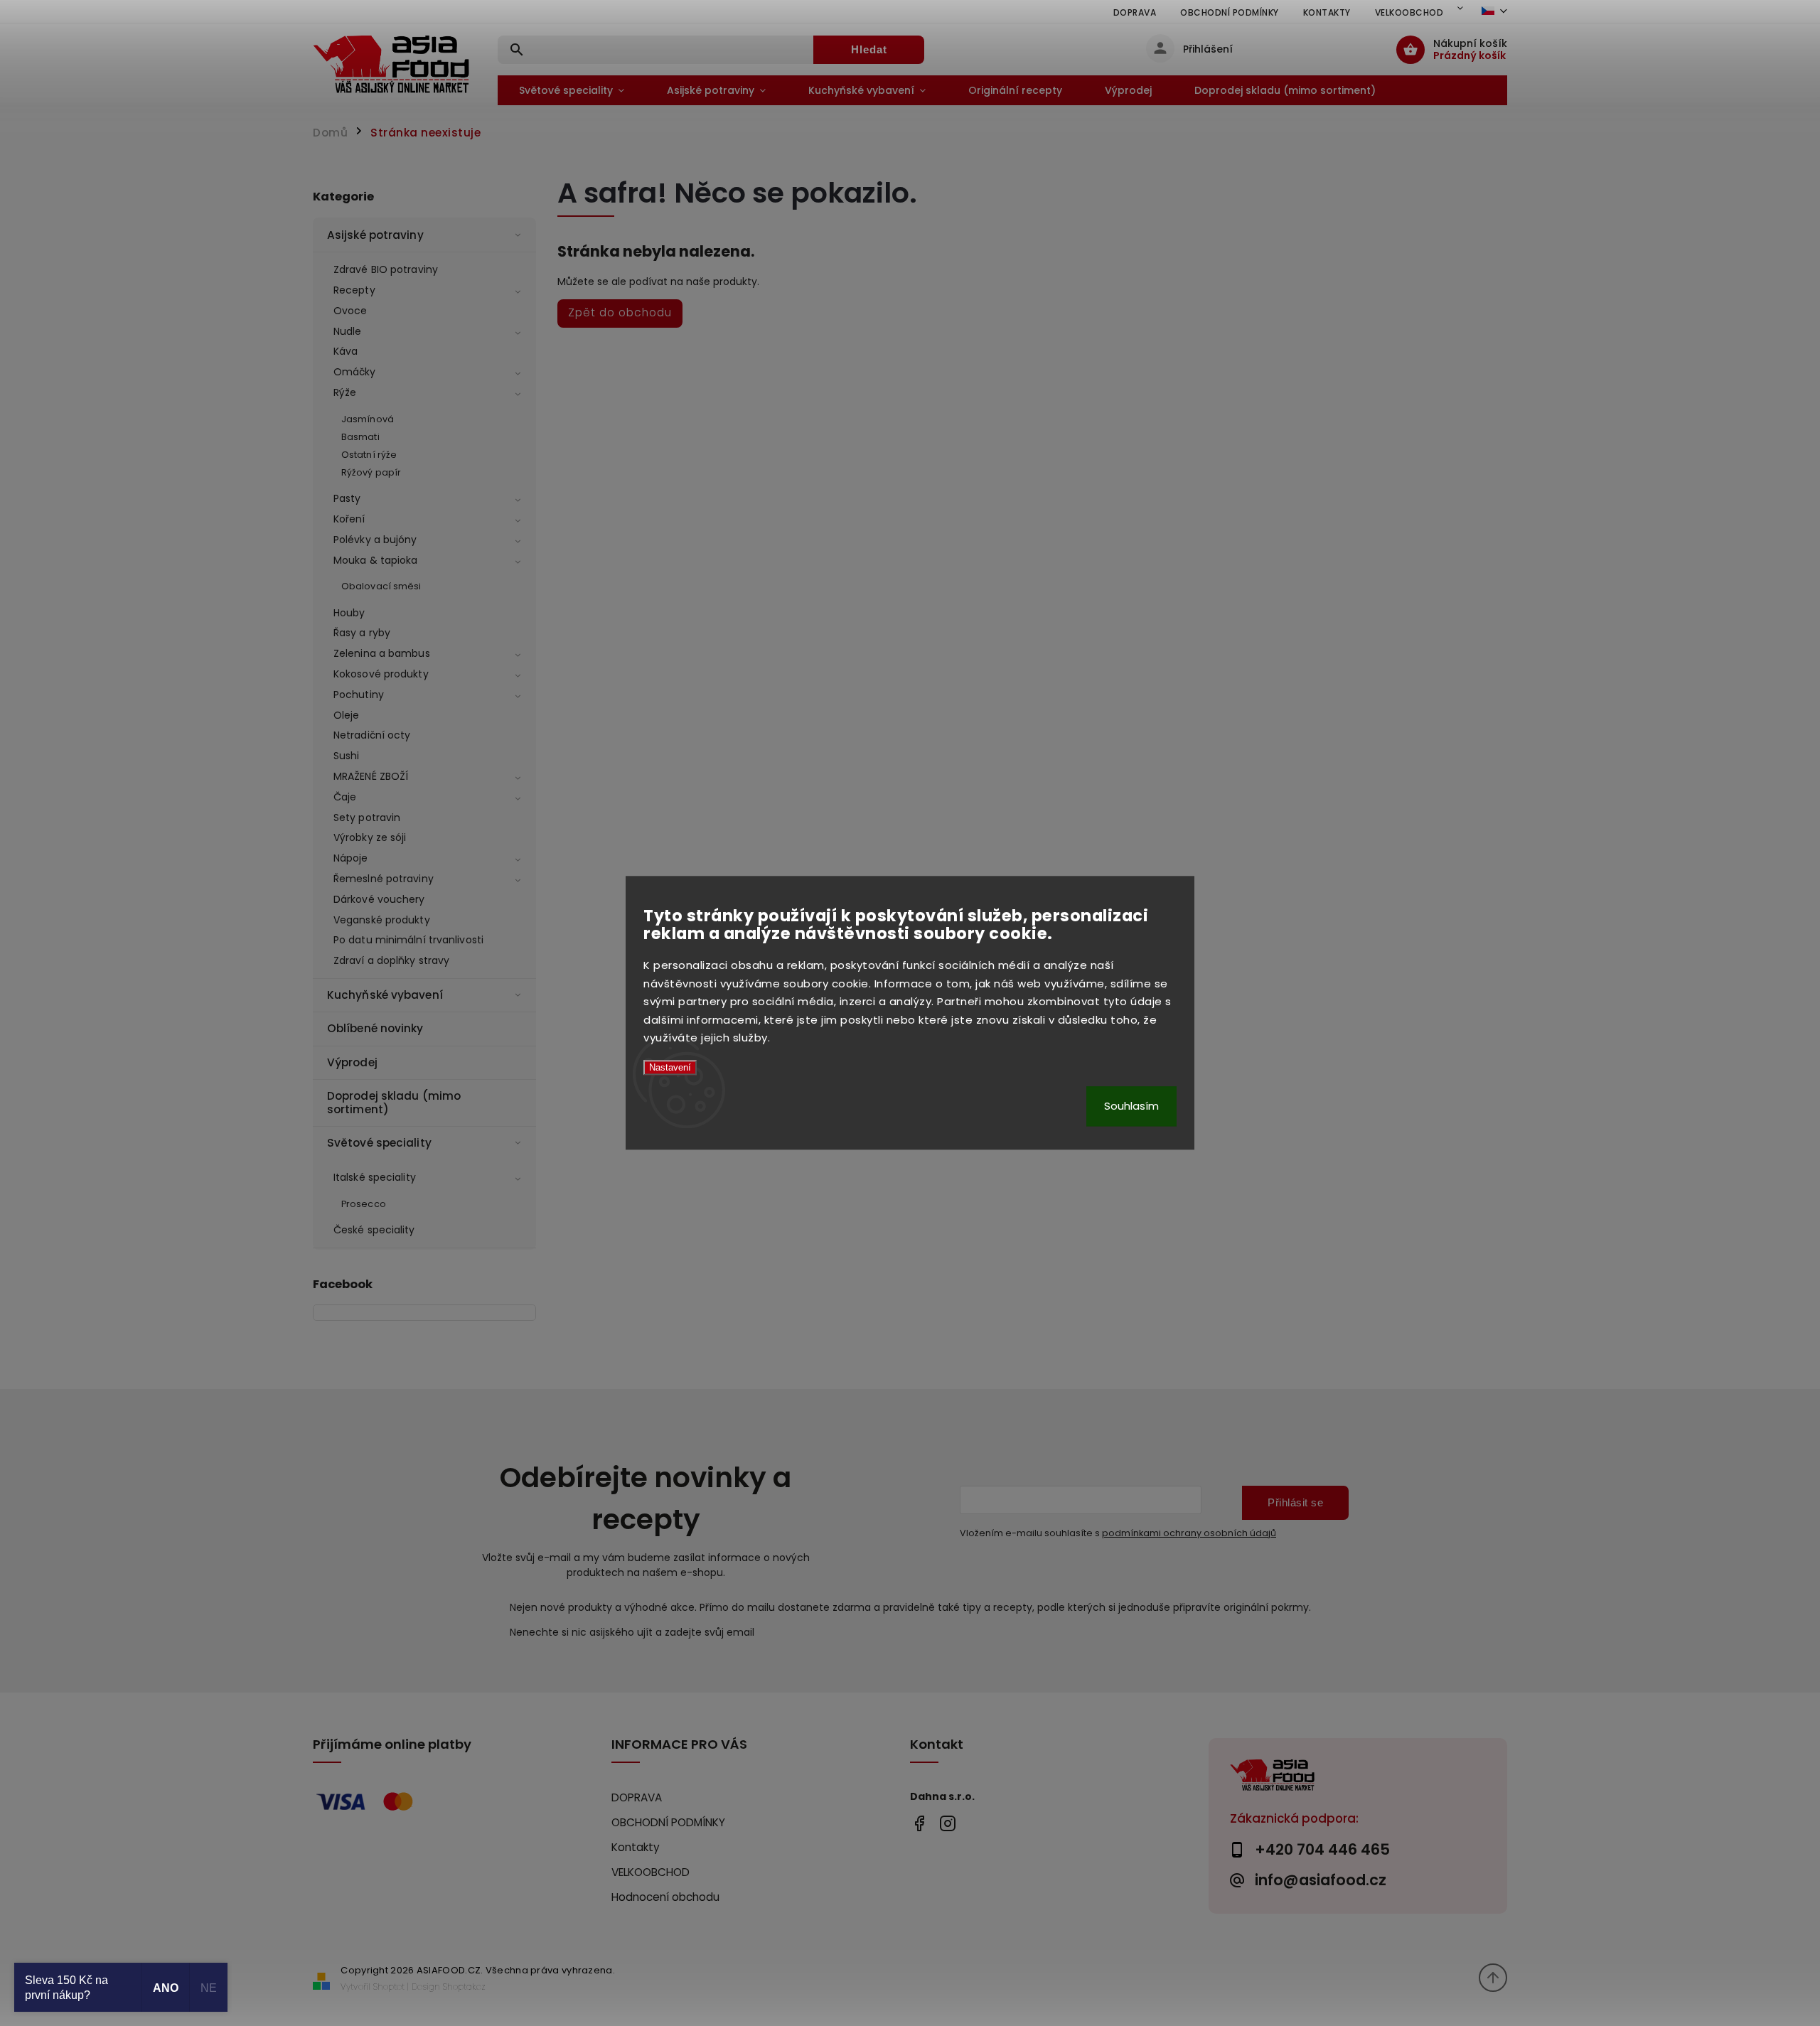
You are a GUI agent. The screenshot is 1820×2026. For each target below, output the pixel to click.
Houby (349, 613)
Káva (346, 351)
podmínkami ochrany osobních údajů (1189, 1533)
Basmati (360, 437)
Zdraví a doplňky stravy (391, 960)
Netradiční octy (372, 735)
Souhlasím (1131, 1106)
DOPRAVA (1135, 12)
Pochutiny (359, 695)
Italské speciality (375, 1177)
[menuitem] (572, 90)
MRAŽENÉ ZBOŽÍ (371, 776)
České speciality (374, 1230)
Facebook (919, 1823)
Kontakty (1327, 12)
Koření (349, 519)
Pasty (347, 498)
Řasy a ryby (362, 633)
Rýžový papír (371, 472)
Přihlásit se (1295, 1502)
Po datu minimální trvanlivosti (408, 940)
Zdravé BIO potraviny (386, 269)
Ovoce (350, 311)
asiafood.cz (947, 1823)
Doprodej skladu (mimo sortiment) (394, 1102)
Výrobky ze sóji (370, 837)
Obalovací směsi (381, 586)
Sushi (347, 756)
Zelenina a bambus (382, 653)
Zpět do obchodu (620, 312)
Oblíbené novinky (375, 1028)
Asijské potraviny (375, 235)
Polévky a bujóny (375, 540)
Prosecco (364, 1204)
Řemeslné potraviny (384, 879)
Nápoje (351, 858)
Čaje (345, 797)
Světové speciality (379, 1143)
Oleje (347, 715)
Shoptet (389, 1987)
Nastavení (670, 1067)
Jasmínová (368, 419)
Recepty (354, 290)
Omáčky (355, 372)
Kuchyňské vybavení (385, 995)
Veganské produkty (382, 920)
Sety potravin (367, 818)
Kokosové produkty (381, 674)
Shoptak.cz (464, 1987)
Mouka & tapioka (376, 560)
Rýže (345, 392)
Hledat (869, 49)
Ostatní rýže (369, 455)
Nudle (348, 331)
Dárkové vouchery (379, 899)
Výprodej (352, 1062)
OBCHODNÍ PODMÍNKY (1230, 12)
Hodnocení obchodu (665, 1897)
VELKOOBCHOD (1409, 12)
